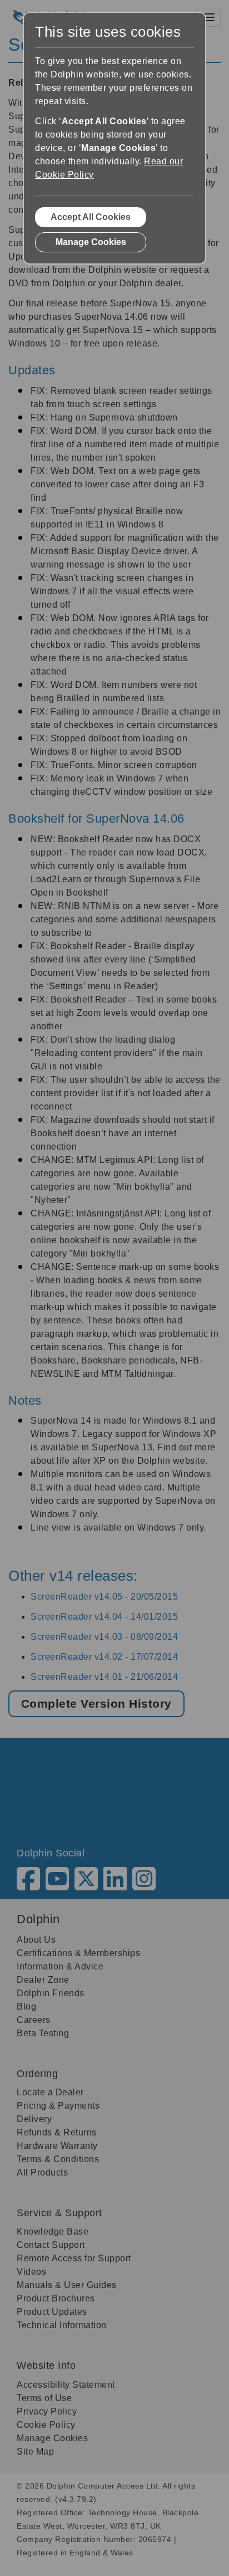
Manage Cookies (91, 242)
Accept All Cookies (91, 217)
